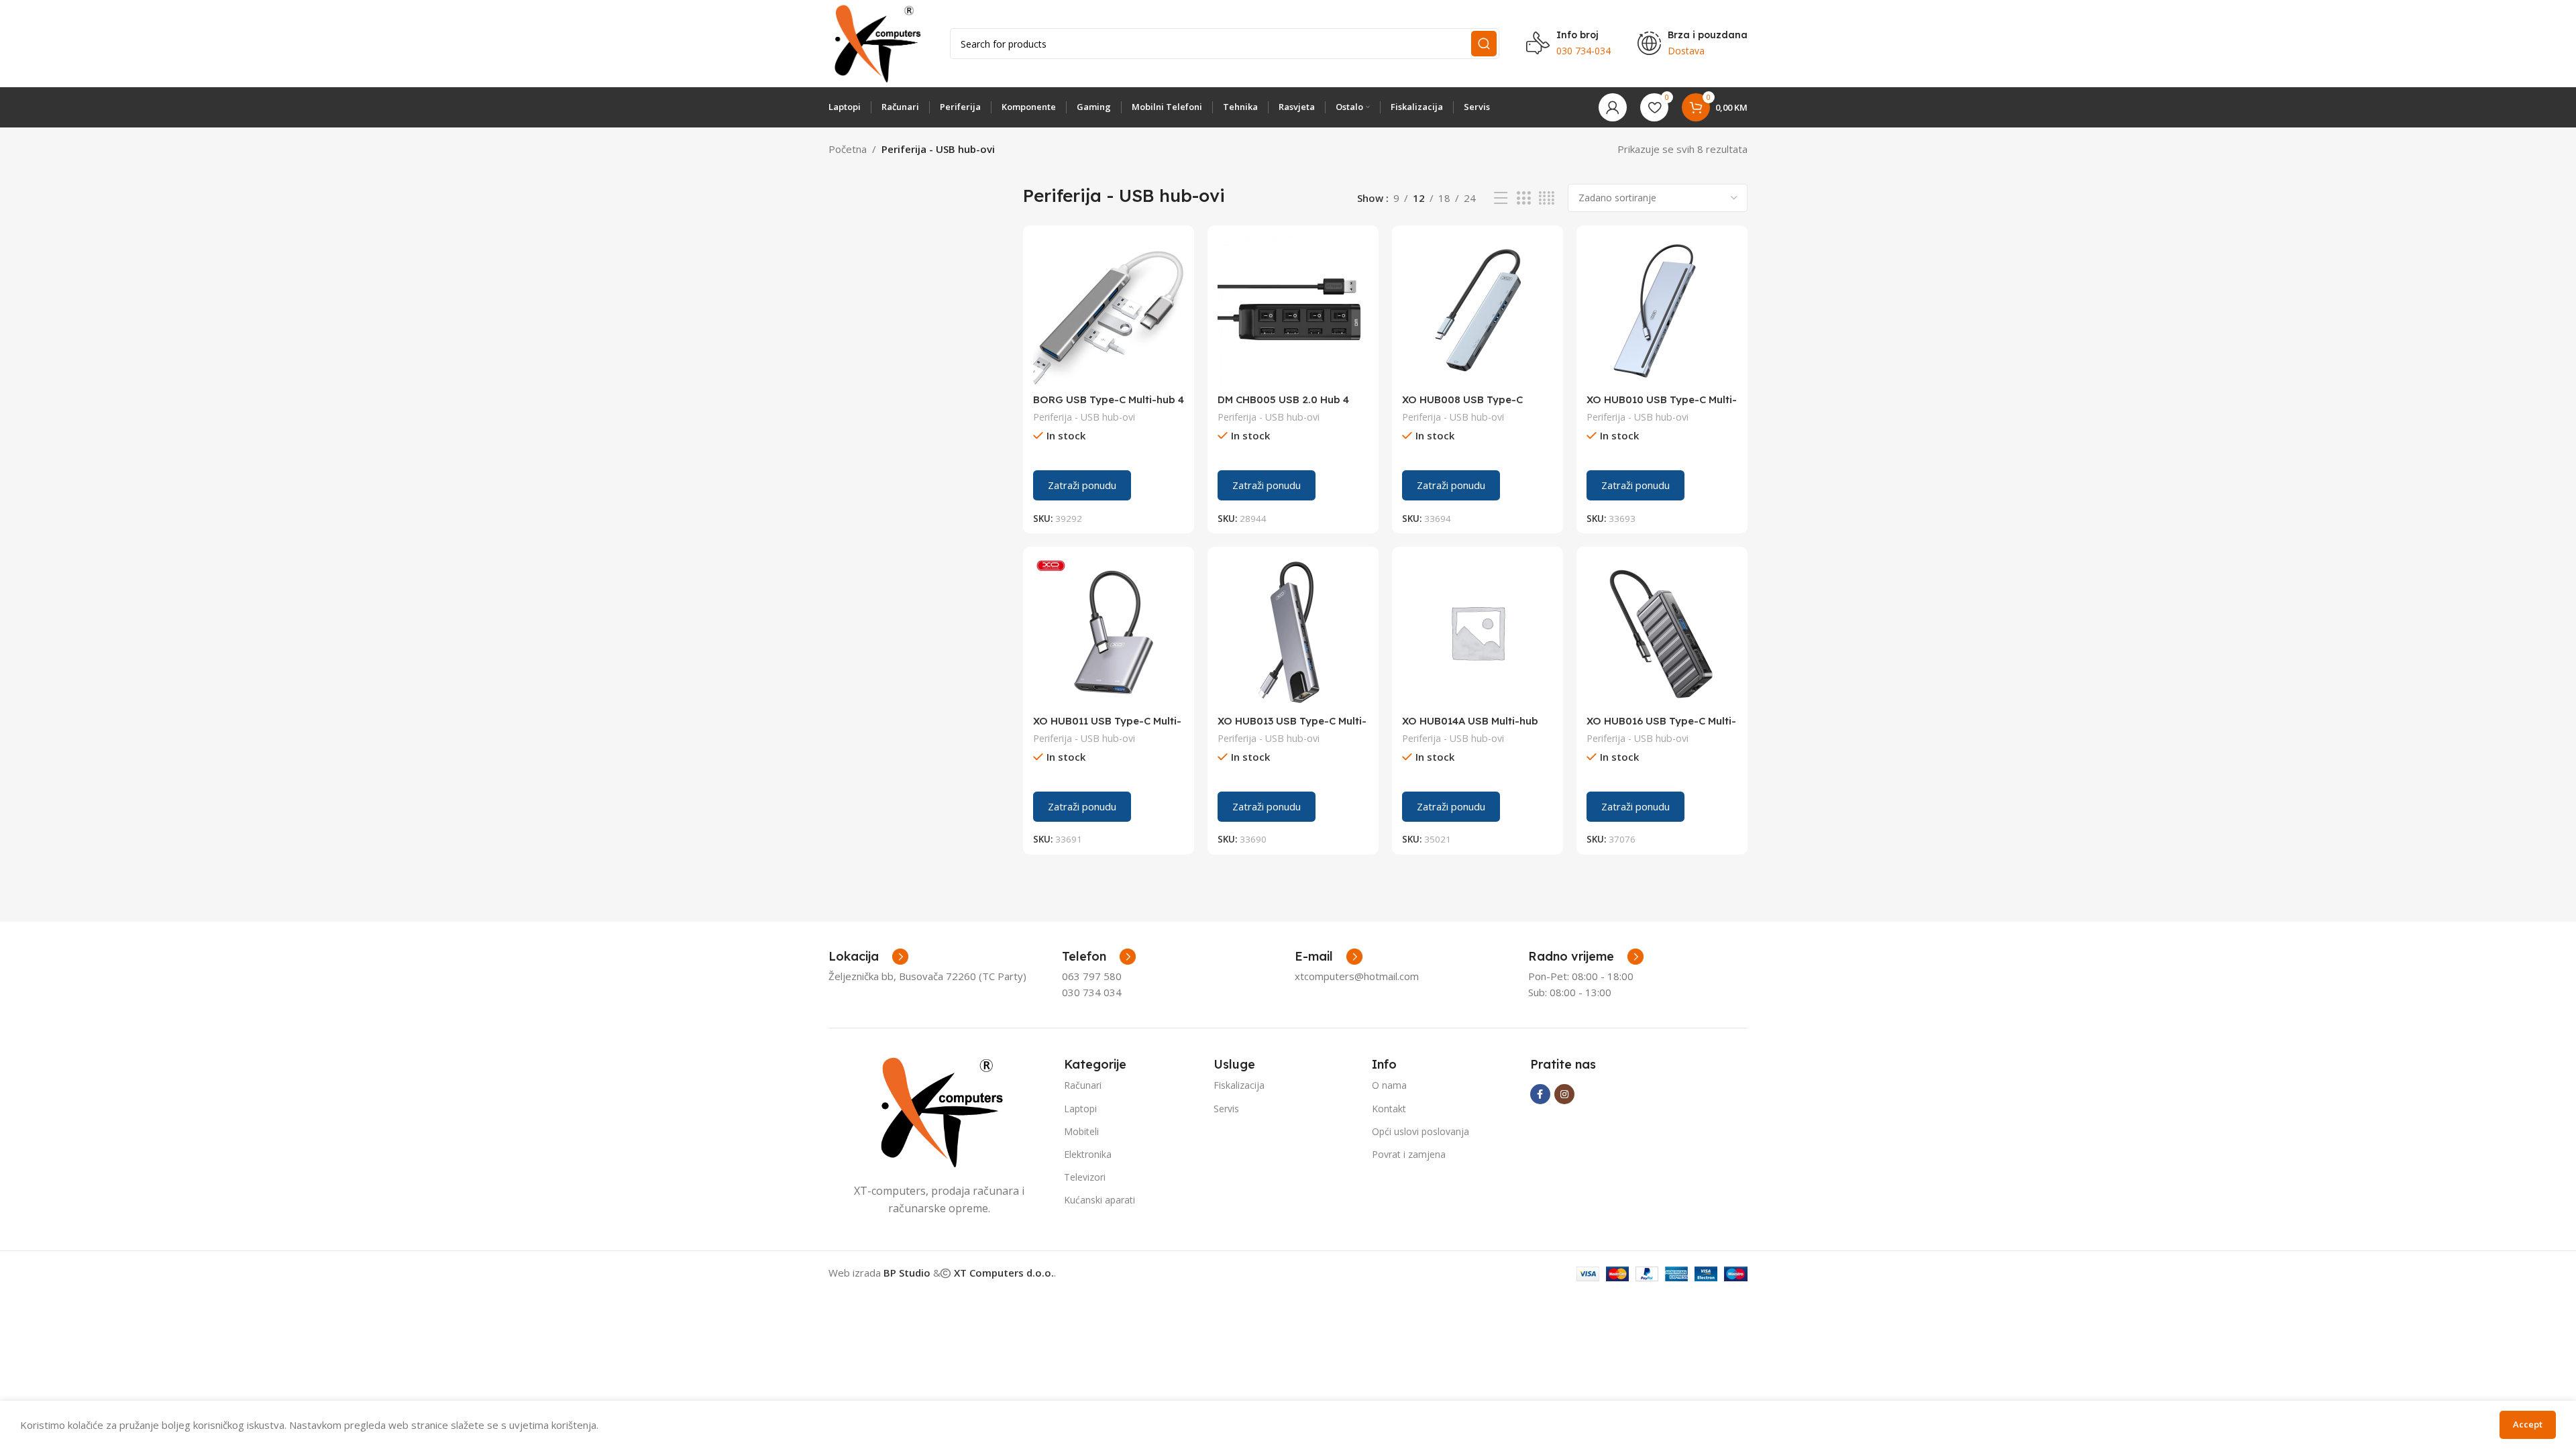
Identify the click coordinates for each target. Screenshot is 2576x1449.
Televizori (1085, 1177)
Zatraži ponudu (1082, 485)
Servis (1226, 1109)
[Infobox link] (1099, 957)
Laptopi (1080, 1109)
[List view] (1501, 198)
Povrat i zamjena (1409, 1154)
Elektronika (1088, 1154)
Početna (848, 149)
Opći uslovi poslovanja (1420, 1131)
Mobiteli (1081, 1131)
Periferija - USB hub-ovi (1084, 417)
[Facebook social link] (1540, 1094)
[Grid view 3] (1523, 198)
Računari (1083, 1085)
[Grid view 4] (1547, 198)
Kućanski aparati (1099, 1200)
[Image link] (939, 1111)
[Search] (1484, 44)
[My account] (1613, 107)
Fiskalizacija (1239, 1085)
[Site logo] (876, 42)
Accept (2528, 1424)
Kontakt (1389, 1109)
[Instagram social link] (1564, 1094)
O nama (1389, 1085)
